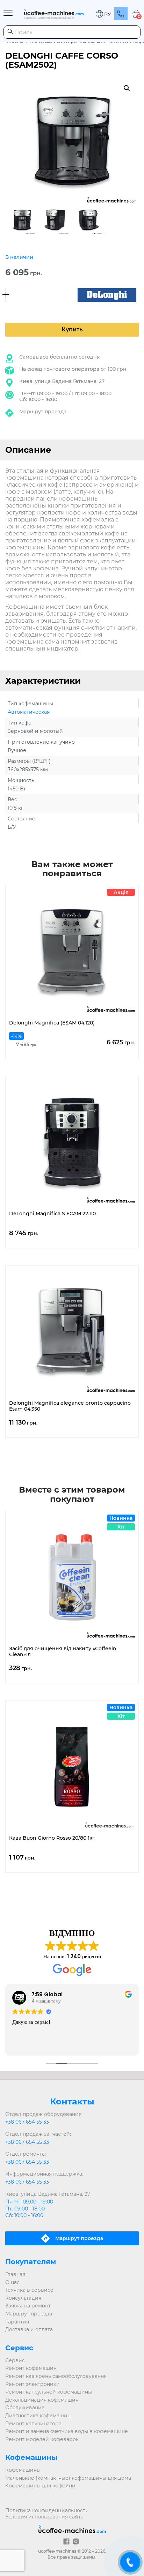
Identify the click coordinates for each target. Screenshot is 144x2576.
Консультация (23, 2298)
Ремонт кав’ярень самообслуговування (56, 2376)
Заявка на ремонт (28, 2306)
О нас (12, 2282)
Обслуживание (25, 2408)
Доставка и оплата (29, 2329)
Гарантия (17, 2322)
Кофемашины (23, 2470)
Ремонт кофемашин (31, 2368)
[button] (103, 14)
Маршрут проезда (43, 412)
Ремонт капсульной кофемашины (49, 2392)
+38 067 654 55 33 (27, 2122)
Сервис (15, 2360)
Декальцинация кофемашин (42, 2400)
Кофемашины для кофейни (40, 2486)
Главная (15, 2274)
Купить (72, 329)
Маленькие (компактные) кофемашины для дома (68, 2478)
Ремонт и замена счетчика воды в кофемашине (67, 2431)
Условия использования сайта (44, 2517)
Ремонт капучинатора (33, 2424)
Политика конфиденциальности (47, 2510)
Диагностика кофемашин (38, 2416)
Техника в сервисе (29, 2290)
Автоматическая (29, 712)
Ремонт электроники (33, 2384)
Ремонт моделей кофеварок (42, 2439)
